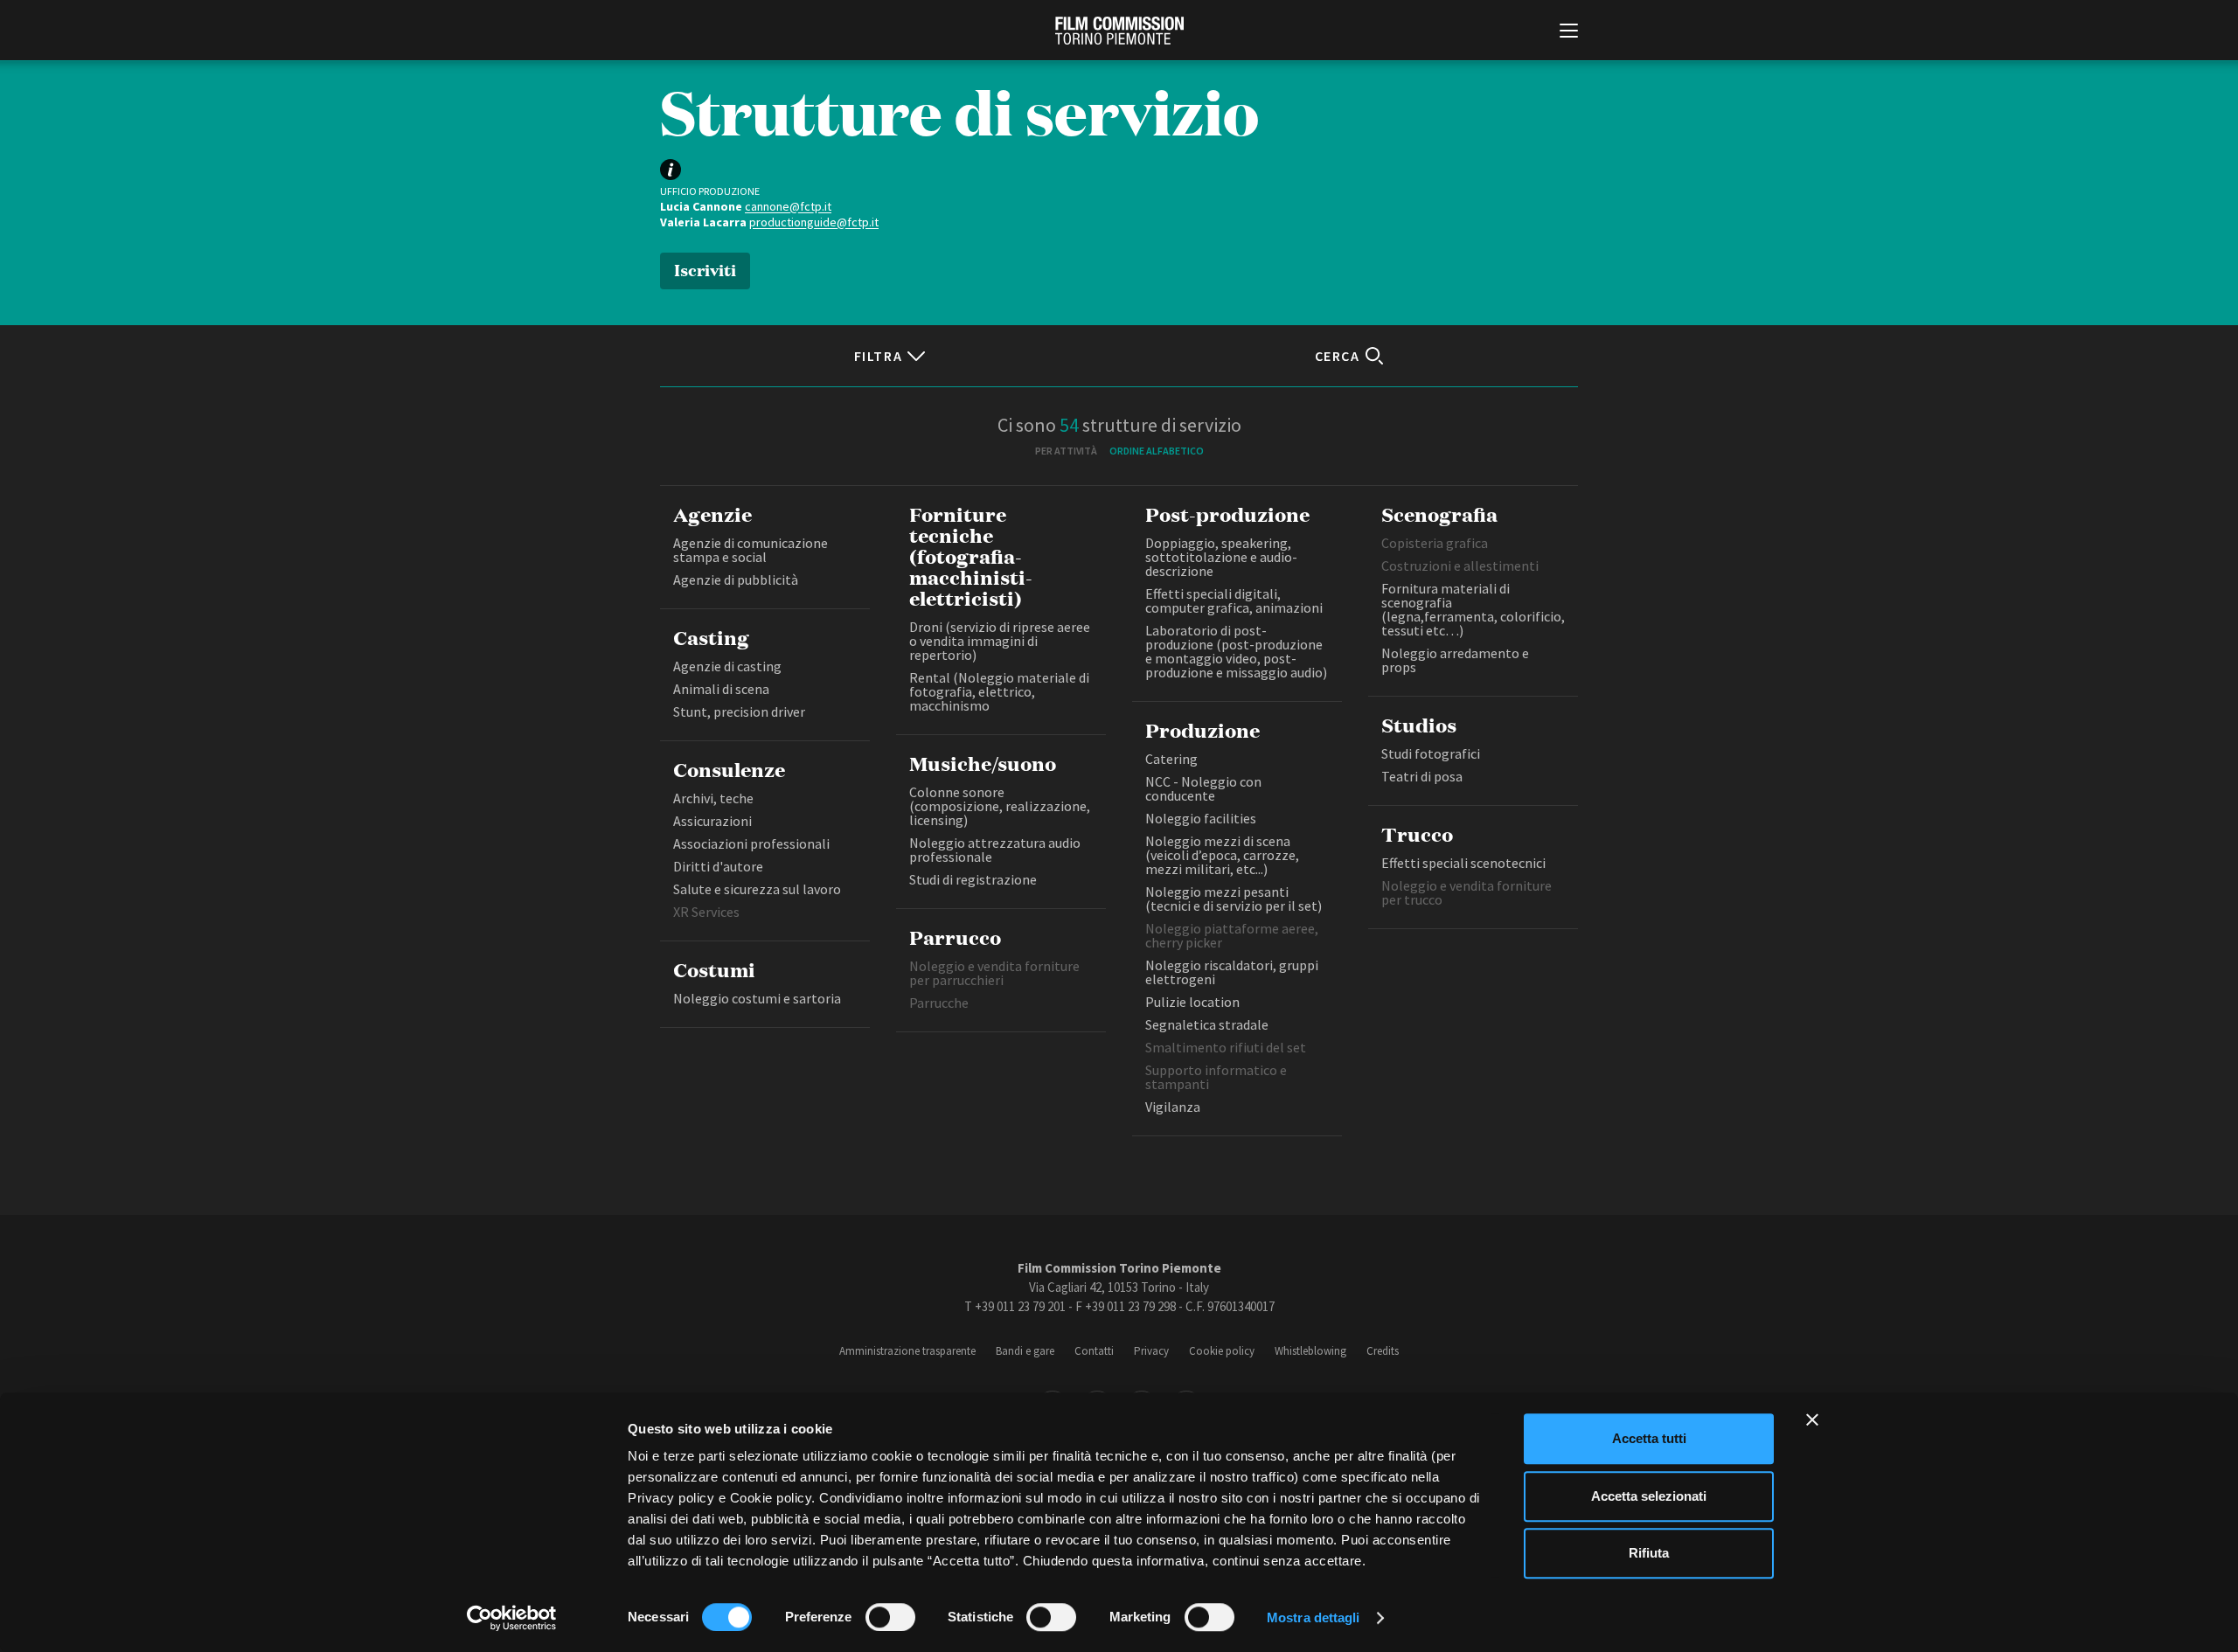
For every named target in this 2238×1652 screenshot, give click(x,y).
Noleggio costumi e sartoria (757, 998)
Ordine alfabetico (1157, 451)
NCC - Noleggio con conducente (1203, 788)
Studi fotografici (1431, 753)
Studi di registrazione (973, 879)
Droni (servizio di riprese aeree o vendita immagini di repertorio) (1000, 641)
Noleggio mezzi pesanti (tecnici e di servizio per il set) (1234, 899)
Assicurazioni (712, 821)
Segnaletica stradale (1208, 1024)
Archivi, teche (713, 798)
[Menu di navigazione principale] (1569, 32)
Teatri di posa (1422, 776)
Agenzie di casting (727, 666)
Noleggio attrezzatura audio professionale (995, 850)
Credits (1383, 1351)
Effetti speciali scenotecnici (1463, 863)
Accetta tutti (1649, 1438)
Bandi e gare (1025, 1351)
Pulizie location (1192, 1002)
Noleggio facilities (1201, 818)
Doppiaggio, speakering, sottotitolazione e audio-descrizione (1221, 557)
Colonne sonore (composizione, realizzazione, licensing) (1000, 806)
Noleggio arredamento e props (1455, 660)
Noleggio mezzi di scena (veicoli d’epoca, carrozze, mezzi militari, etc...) (1222, 855)
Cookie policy (1222, 1351)
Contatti (1094, 1351)
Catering (1171, 759)
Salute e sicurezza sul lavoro (757, 889)
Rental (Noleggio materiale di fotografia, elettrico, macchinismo (999, 691)
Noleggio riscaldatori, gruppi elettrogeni (1232, 972)
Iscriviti (705, 269)
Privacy (1151, 1351)
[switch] (890, 1617)
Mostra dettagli (1314, 1617)
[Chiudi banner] (1812, 1419)
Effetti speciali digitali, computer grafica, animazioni (1234, 600)
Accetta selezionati (1649, 1496)
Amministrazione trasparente (907, 1351)
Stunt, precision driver (739, 711)
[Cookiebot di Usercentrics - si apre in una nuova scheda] (512, 1618)
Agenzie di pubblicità (736, 580)
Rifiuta (1649, 1553)
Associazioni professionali (751, 843)
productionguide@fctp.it (814, 222)
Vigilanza (1173, 1107)
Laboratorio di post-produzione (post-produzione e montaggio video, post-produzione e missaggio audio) (1236, 651)
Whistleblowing (1310, 1351)
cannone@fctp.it (788, 206)
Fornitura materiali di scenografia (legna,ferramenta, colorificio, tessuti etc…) (1473, 609)
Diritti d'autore (718, 866)
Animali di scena (721, 689)
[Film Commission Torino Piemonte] (1119, 31)
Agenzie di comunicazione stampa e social (751, 550)
